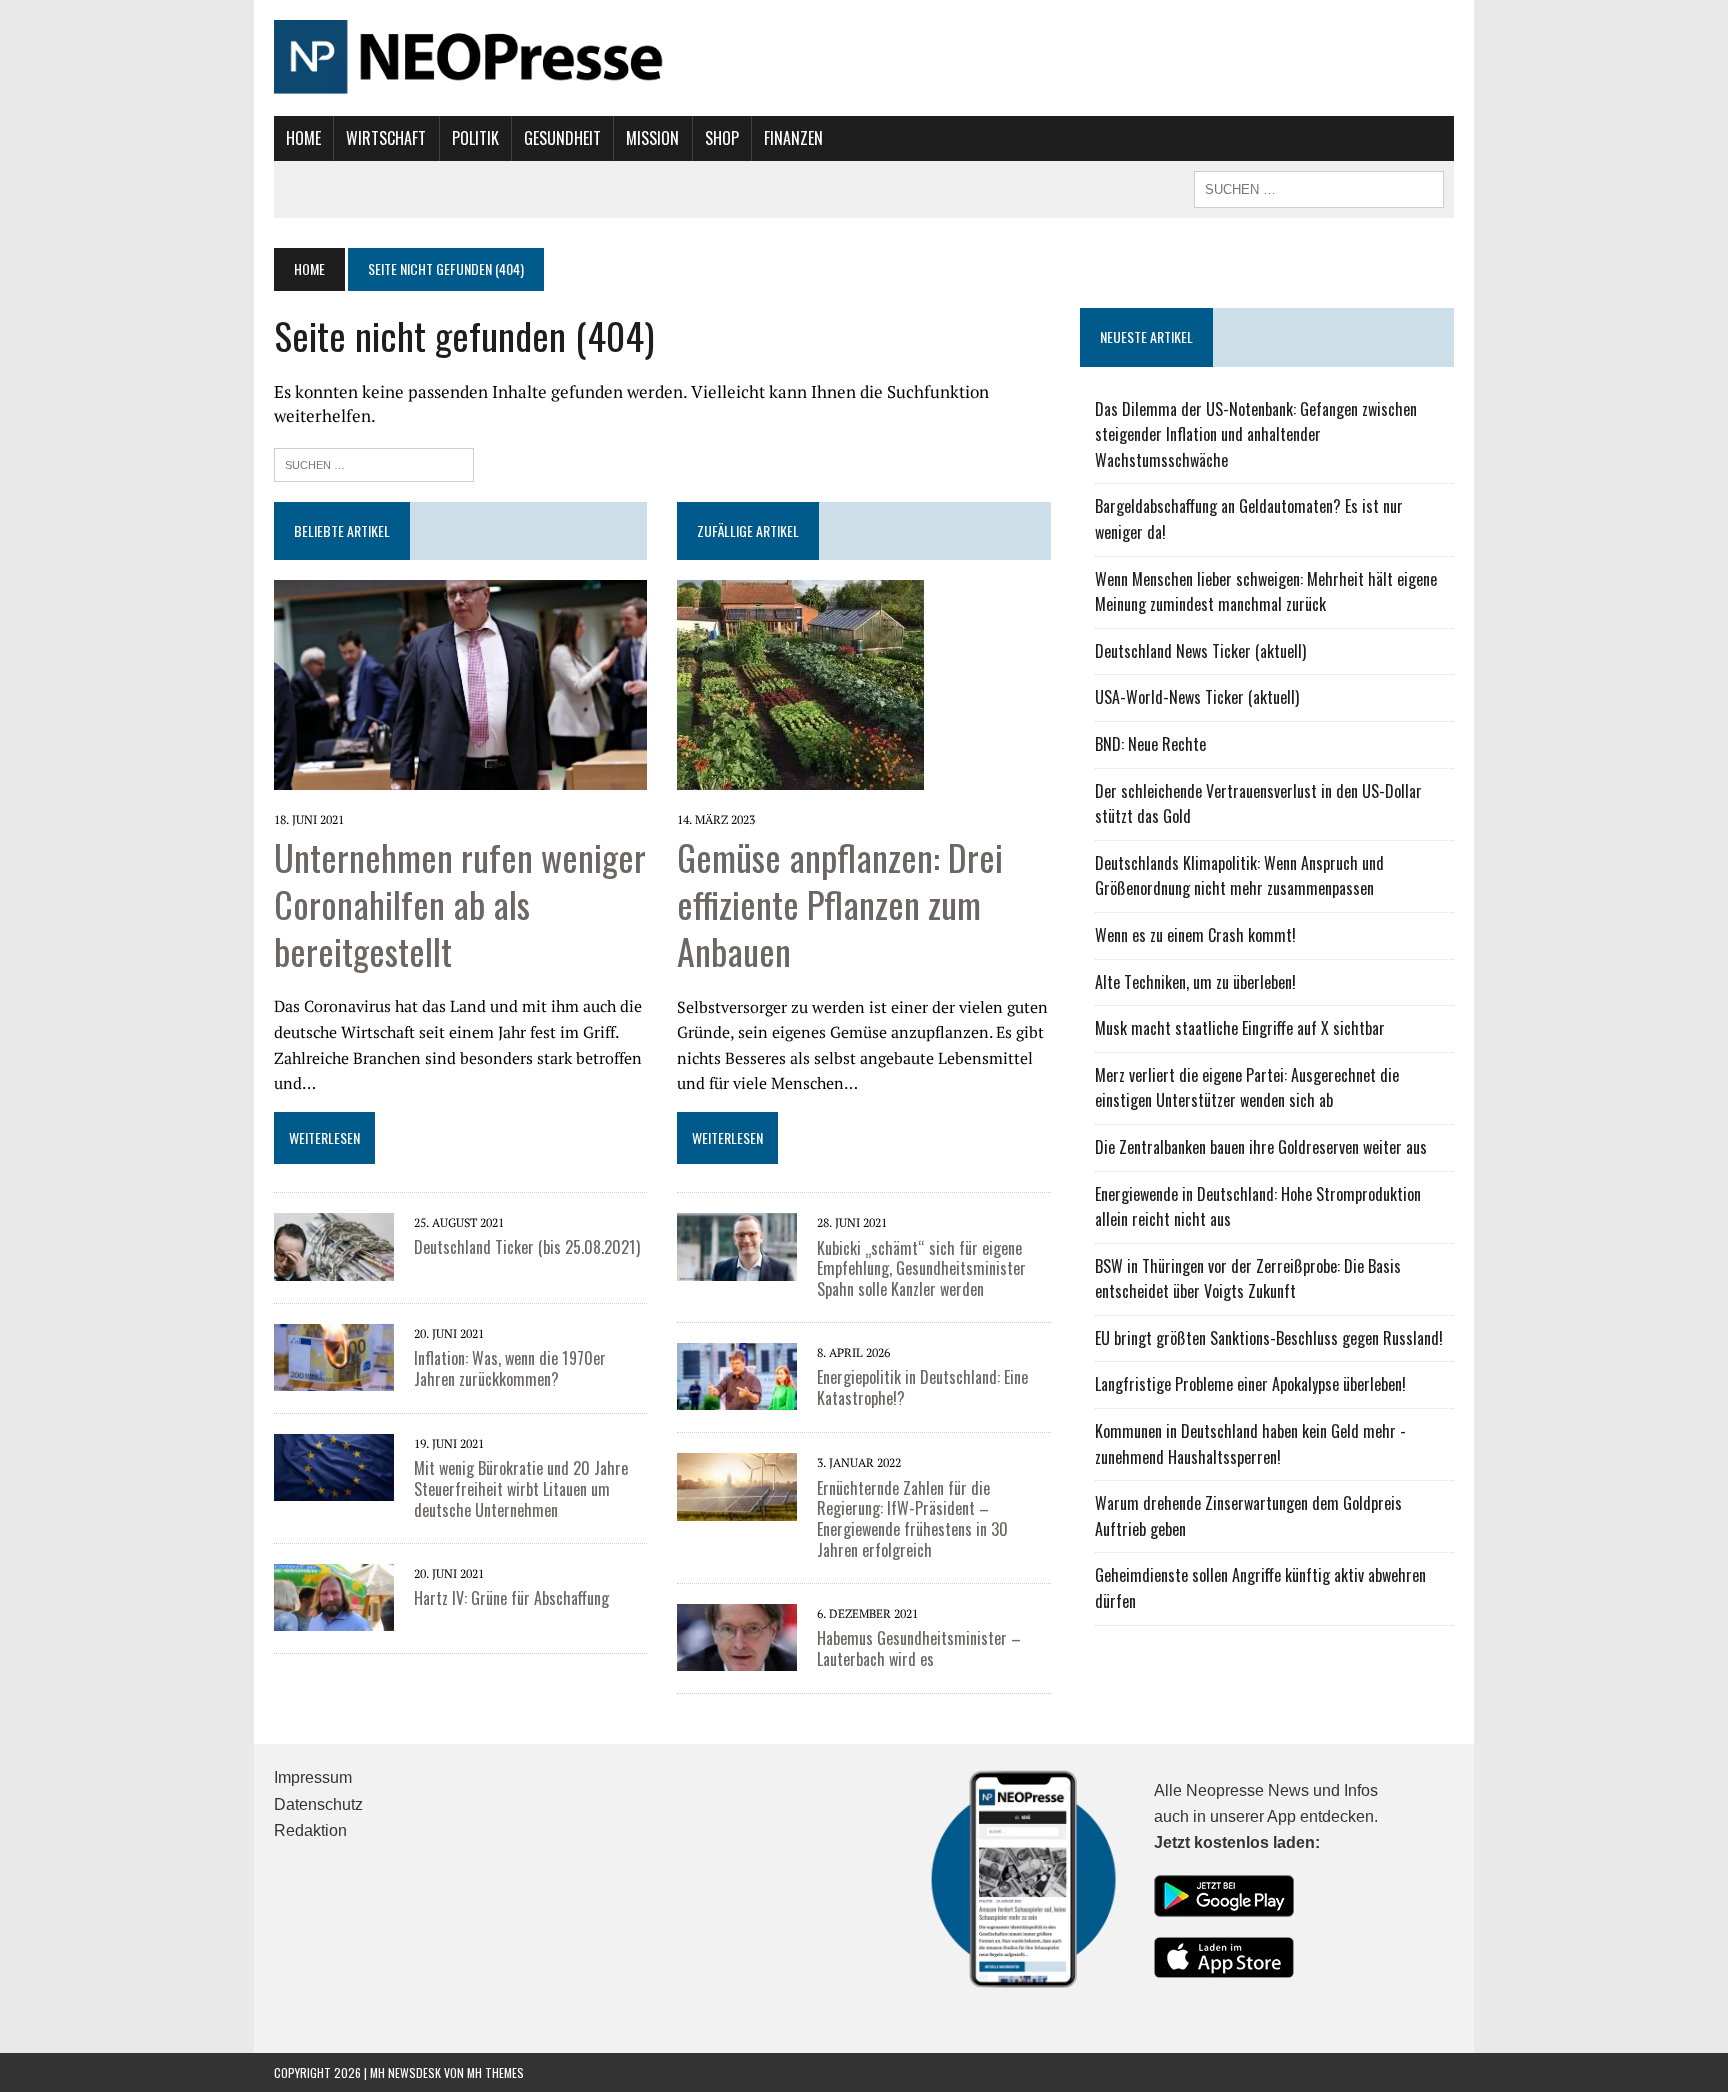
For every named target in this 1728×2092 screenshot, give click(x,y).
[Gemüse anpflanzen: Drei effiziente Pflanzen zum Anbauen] (800, 776)
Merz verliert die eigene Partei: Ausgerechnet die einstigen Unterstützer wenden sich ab (1247, 1088)
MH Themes (495, 2072)
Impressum (313, 1777)
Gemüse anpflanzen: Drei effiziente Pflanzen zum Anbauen (840, 903)
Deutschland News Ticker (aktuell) (1200, 651)
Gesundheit (562, 138)
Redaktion (310, 1830)
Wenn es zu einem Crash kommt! (1195, 935)
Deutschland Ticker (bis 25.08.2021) (527, 1247)
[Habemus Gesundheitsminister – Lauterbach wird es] (737, 1658)
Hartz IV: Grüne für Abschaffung (511, 1598)
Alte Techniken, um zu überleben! (1195, 982)
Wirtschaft (386, 138)
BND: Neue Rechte (1150, 744)
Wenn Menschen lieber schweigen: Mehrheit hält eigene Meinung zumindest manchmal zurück (1266, 592)
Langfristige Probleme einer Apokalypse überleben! (1250, 1384)
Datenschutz (318, 1804)
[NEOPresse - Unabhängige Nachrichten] (864, 58)
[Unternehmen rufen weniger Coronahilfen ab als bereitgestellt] (460, 776)
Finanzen (793, 138)
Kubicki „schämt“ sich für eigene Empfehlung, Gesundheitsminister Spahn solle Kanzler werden (921, 1269)
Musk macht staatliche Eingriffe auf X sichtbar (1240, 1028)
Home (303, 138)
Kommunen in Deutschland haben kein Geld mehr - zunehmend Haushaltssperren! (1250, 1444)
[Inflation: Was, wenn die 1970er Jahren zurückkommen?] (334, 1377)
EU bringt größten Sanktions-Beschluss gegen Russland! (1269, 1338)
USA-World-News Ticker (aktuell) (1197, 697)
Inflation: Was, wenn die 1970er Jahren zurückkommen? (510, 1368)
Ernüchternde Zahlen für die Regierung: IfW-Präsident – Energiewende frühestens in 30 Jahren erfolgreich (912, 1519)
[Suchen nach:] (374, 462)
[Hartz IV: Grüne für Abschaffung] (334, 1617)
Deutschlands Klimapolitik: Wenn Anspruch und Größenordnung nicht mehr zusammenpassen (1239, 876)
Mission (652, 138)
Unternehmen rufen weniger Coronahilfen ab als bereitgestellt (460, 903)
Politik (475, 138)
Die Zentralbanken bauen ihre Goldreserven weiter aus (1261, 1147)
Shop (722, 138)
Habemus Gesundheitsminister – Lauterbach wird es (919, 1648)
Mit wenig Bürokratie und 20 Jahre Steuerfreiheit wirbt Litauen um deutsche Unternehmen (521, 1489)
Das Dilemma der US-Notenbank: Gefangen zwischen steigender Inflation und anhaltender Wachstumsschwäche (1256, 434)
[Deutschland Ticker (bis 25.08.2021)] (334, 1267)
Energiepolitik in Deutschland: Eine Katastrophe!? (922, 1387)
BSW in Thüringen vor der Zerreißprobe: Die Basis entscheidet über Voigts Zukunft (1248, 1279)
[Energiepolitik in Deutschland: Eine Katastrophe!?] (737, 1397)
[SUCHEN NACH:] (1319, 187)
